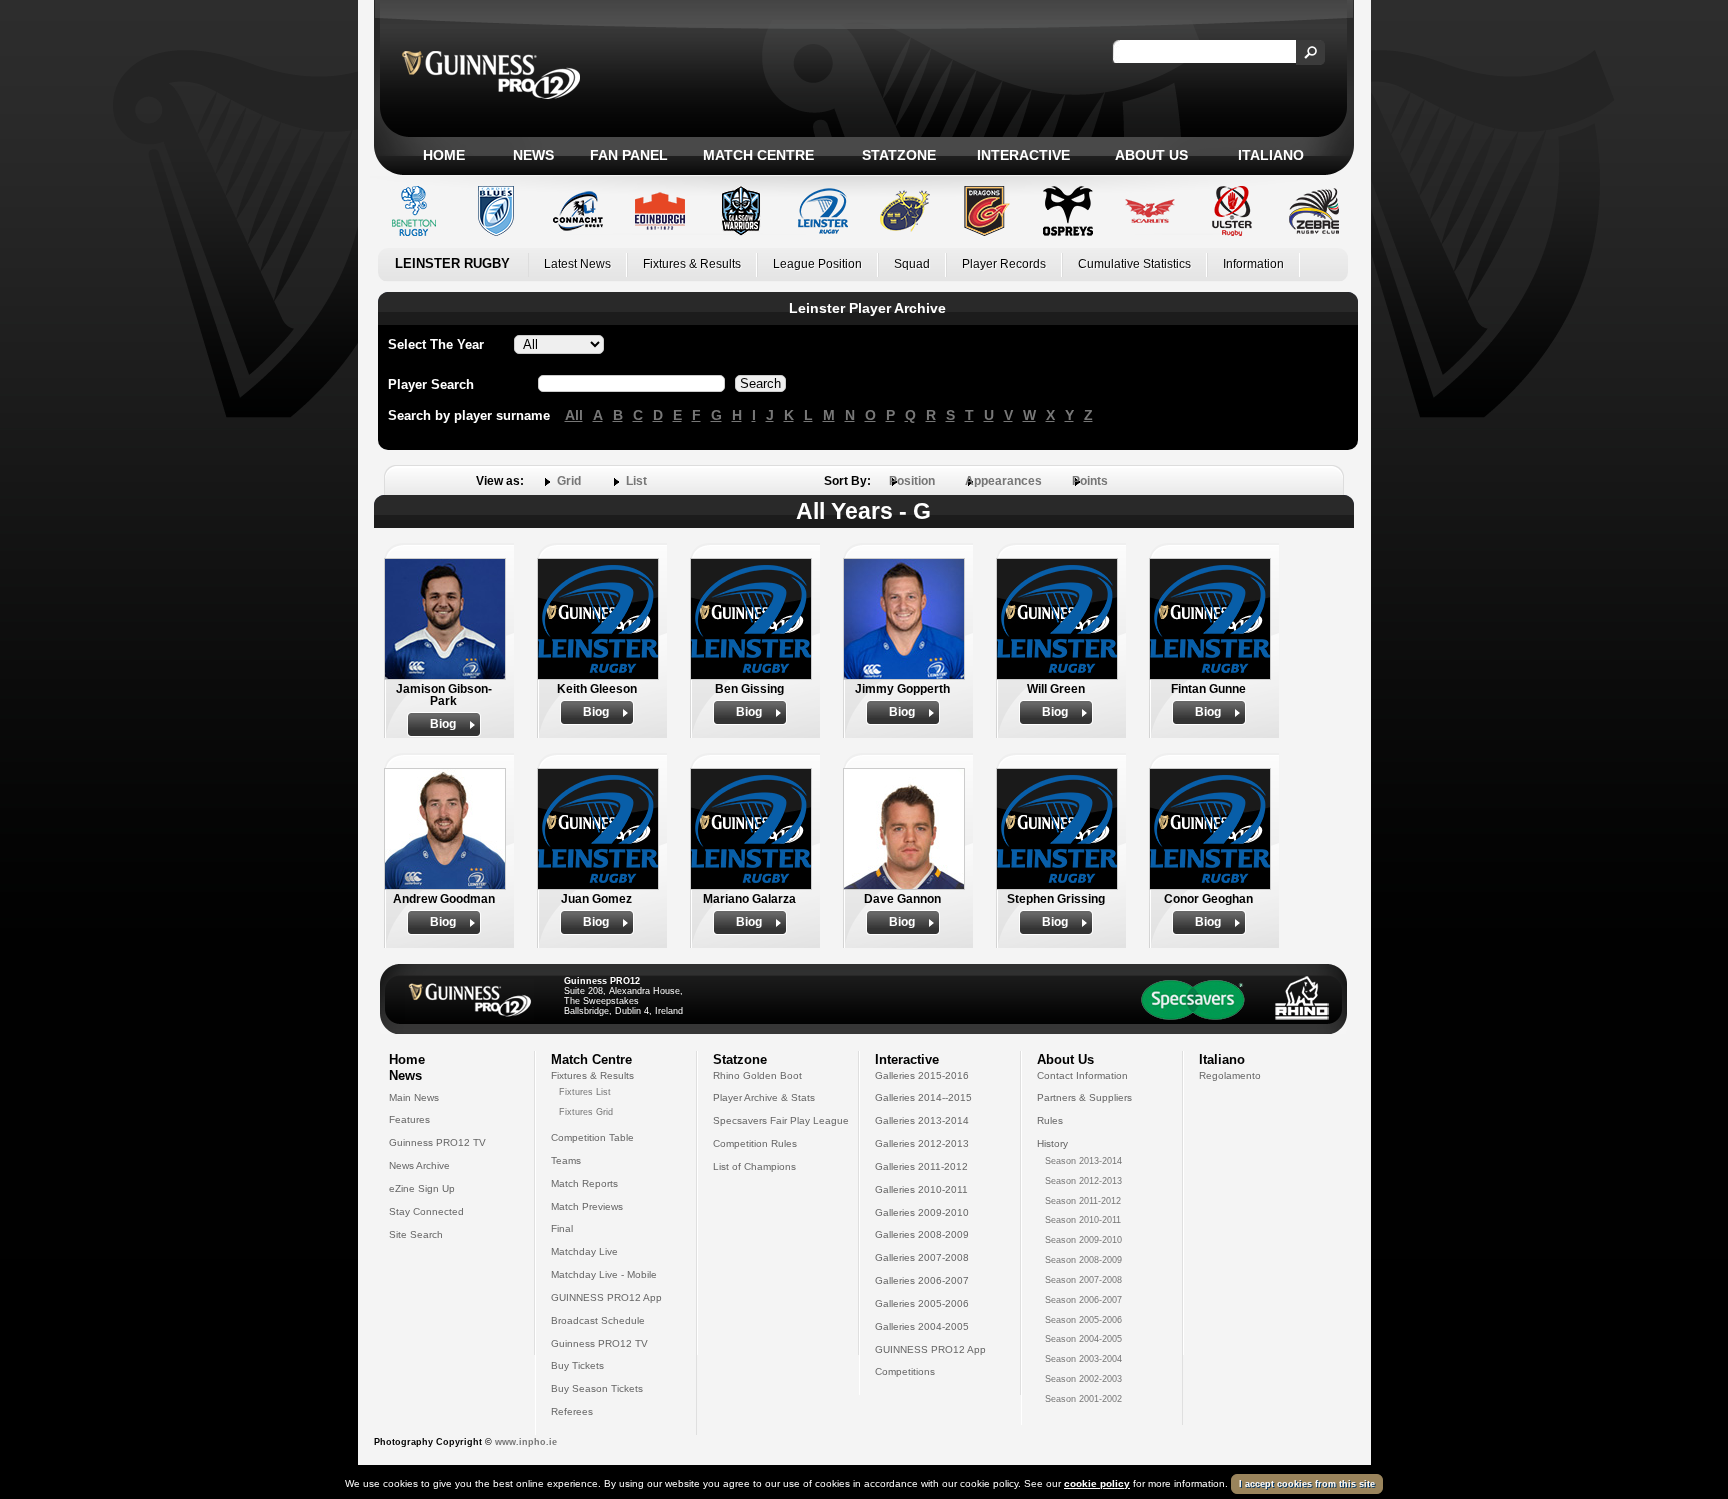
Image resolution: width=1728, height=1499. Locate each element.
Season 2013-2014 (1083, 1161)
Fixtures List (585, 1092)
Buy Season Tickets (597, 1388)
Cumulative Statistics (1134, 264)
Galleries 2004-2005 (922, 1326)
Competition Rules (755, 1143)
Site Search (416, 1234)
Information (1253, 264)
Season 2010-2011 (1083, 1220)
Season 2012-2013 (1083, 1181)
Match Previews (587, 1206)
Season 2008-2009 (1083, 1260)
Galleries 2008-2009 (922, 1234)
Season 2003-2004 (1083, 1359)
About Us (1151, 155)
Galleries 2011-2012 (921, 1166)
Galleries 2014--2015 (923, 1097)
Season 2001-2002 (1083, 1399)
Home (444, 155)
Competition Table (592, 1137)
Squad (912, 264)
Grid (569, 481)
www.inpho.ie (526, 1442)
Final (562, 1228)
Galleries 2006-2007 (922, 1280)
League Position (817, 264)
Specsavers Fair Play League (781, 1120)
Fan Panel (629, 155)
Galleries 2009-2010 (922, 1212)
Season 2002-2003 (1083, 1379)
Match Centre (758, 155)
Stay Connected (426, 1211)
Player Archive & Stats (764, 1097)
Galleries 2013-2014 (922, 1120)
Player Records (1004, 264)
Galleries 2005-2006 (922, 1303)
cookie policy (1097, 1483)
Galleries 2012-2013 (922, 1143)
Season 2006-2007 (1083, 1300)
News (533, 155)
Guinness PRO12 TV (437, 1142)
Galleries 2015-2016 (922, 1075)
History (1052, 1143)
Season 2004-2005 (1083, 1339)
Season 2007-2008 (1083, 1280)
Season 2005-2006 (1083, 1320)
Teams (566, 1160)
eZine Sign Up (422, 1188)
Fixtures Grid (586, 1112)
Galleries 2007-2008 (922, 1257)
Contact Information (1082, 1075)
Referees (572, 1411)
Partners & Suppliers (1084, 1097)
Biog (443, 724)
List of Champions (754, 1166)
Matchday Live (584, 1251)
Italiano (1271, 155)
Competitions (905, 1371)
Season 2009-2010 (1083, 1240)
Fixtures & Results (692, 264)
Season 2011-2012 (1083, 1201)
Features (409, 1119)
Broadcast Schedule (598, 1320)
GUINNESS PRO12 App (606, 1297)
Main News (414, 1097)
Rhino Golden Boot (757, 1075)
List (636, 481)
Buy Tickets (577, 1365)
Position (912, 481)
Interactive (1023, 155)
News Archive (419, 1165)
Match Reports (584, 1183)
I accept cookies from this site (1307, 1484)
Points (1090, 481)
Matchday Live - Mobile (604, 1274)
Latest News (577, 264)
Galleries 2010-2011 (921, 1189)
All (574, 415)
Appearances (1003, 481)
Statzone (899, 155)
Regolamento (1230, 1075)
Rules (1050, 1120)
